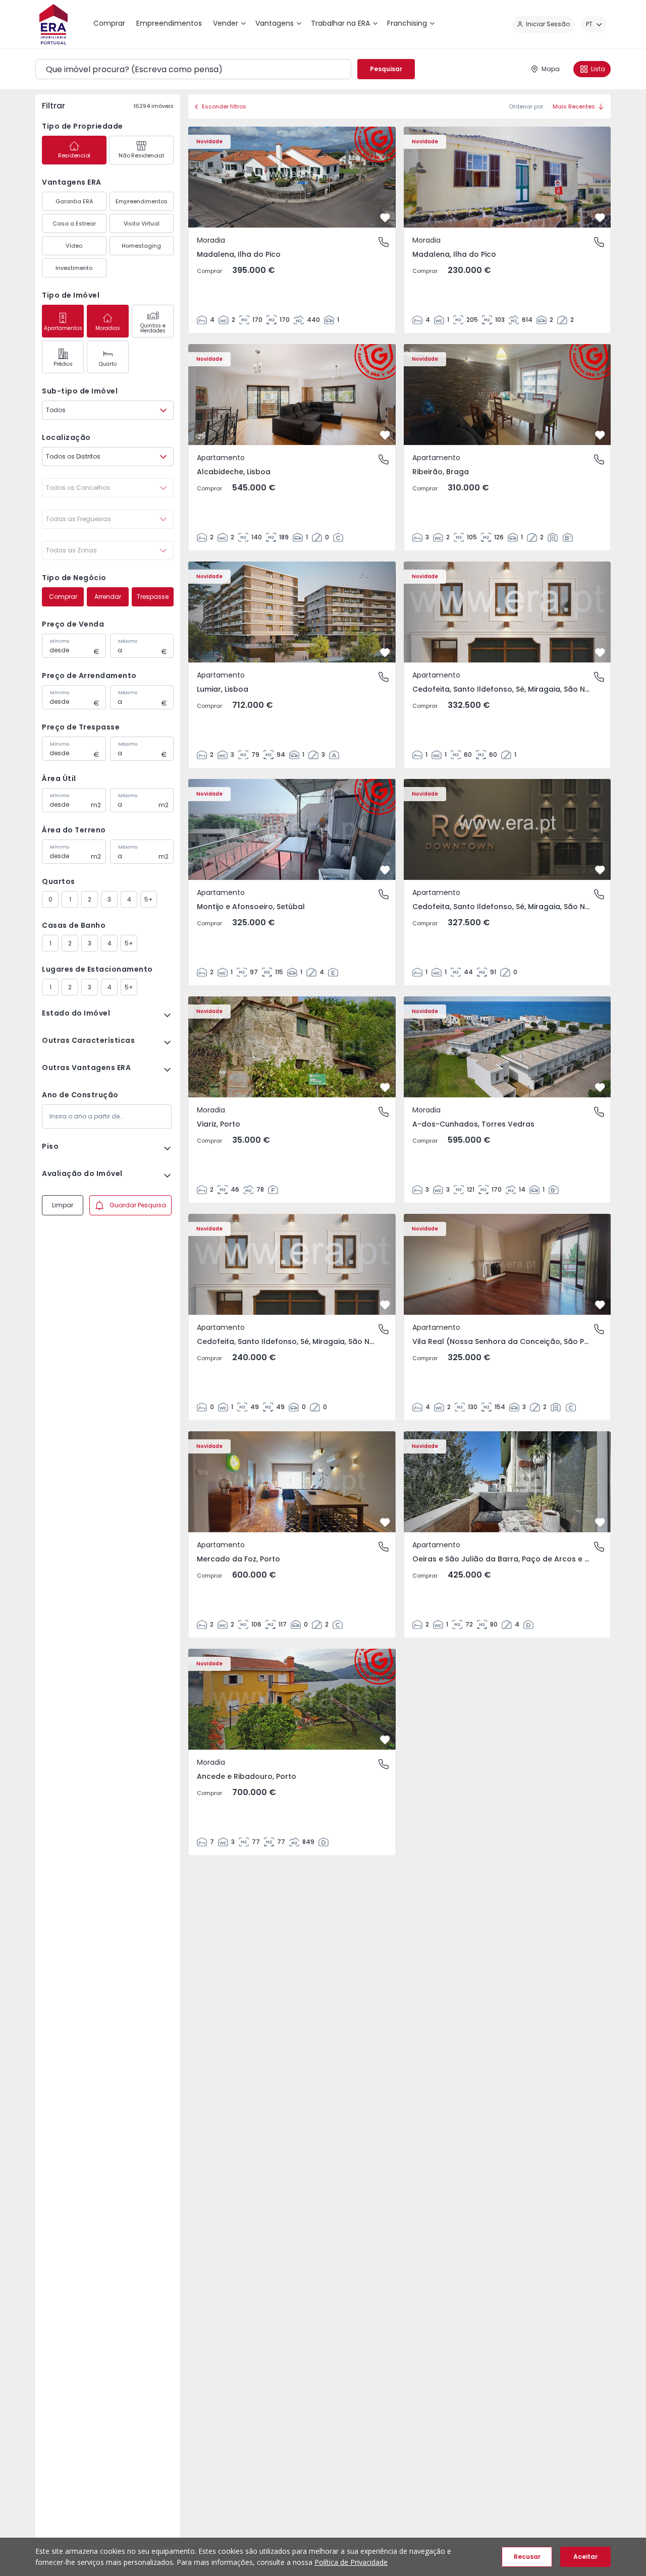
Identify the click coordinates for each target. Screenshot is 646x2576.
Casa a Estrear (74, 223)
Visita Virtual (142, 223)
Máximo (128, 641)
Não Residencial (141, 155)
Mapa (551, 69)
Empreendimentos (142, 201)
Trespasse (153, 597)
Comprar (63, 597)
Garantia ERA (74, 201)
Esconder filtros (224, 106)
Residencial (74, 155)
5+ (149, 899)
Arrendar (108, 597)
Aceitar (585, 2557)
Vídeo (74, 246)
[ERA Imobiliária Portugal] (53, 24)
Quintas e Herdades (153, 328)
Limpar (63, 1205)
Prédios (63, 364)
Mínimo (60, 641)
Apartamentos (63, 328)
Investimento (74, 268)
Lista (598, 69)
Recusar (527, 2557)
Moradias (108, 328)
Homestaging (141, 246)
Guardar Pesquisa (138, 1205)
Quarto (108, 364)
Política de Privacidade (351, 2562)
